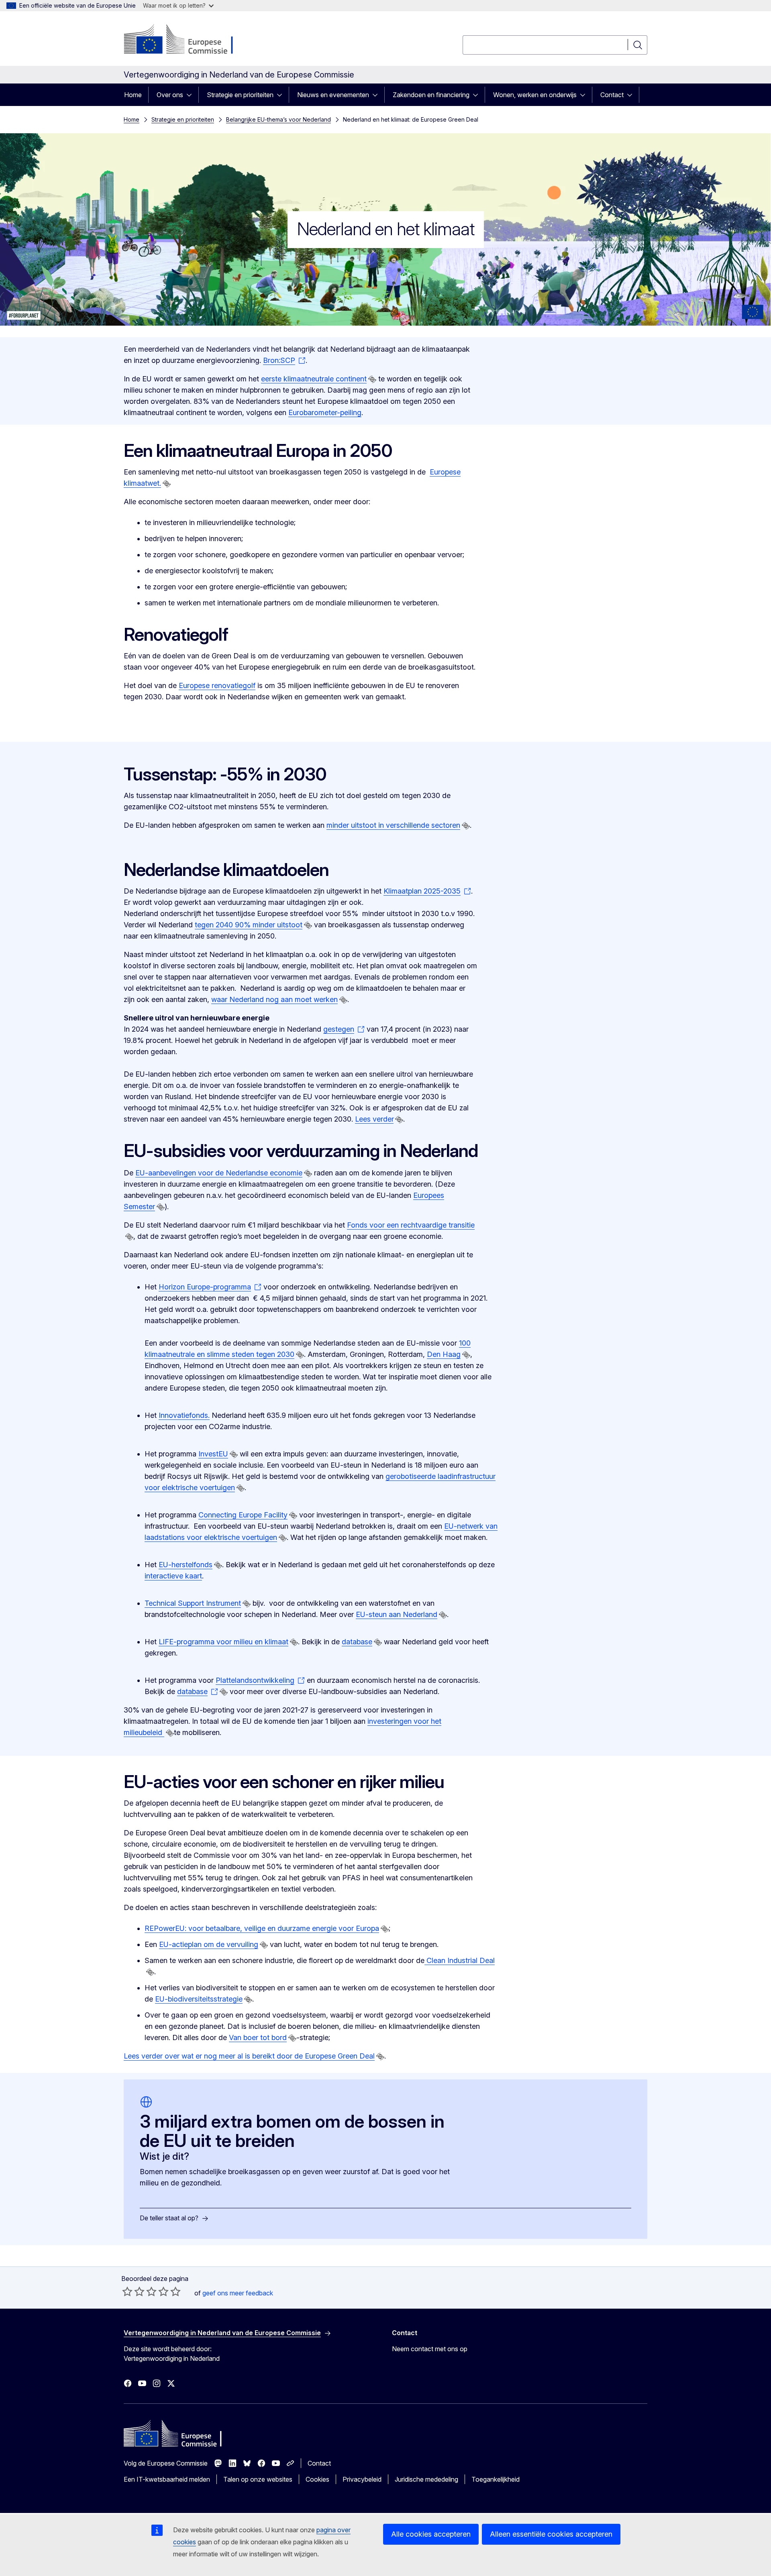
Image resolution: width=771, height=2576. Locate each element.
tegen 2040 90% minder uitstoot (249, 925)
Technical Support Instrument (193, 1603)
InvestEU (213, 1454)
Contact (612, 95)
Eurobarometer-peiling (325, 412)
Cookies (317, 2479)
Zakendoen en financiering (431, 95)
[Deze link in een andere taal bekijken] (372, 379)
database (357, 1642)
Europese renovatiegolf (217, 685)
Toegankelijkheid (496, 2479)
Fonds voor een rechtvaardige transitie (411, 1225)
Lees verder (374, 1119)
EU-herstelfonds (186, 1565)
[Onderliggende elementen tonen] (192, 95)
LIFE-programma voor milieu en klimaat (223, 1642)
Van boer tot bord (258, 2037)
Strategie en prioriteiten (240, 95)
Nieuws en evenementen (333, 95)
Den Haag (444, 1354)
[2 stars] (133, 2291)
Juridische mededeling (426, 2479)
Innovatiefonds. (184, 1415)
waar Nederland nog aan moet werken (274, 999)
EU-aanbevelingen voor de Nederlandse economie (219, 1173)
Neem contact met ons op (430, 2349)
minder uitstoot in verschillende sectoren (393, 825)
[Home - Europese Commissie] (189, 40)
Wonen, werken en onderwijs (535, 95)
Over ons (170, 95)
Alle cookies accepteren (431, 2534)
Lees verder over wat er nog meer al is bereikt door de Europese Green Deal (249, 2056)
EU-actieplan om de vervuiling (209, 1944)
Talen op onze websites (258, 2479)
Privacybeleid (362, 2479)
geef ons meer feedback (238, 2293)
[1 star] (127, 2291)
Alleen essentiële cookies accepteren (551, 2534)
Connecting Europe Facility (243, 1515)
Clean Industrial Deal (460, 1960)
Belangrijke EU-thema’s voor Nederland (278, 119)
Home (133, 95)
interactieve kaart (173, 1576)
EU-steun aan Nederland (397, 1614)
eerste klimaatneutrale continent (314, 379)
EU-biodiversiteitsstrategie (199, 1999)
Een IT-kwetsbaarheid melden (167, 2479)
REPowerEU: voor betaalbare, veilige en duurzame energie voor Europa (262, 1928)
